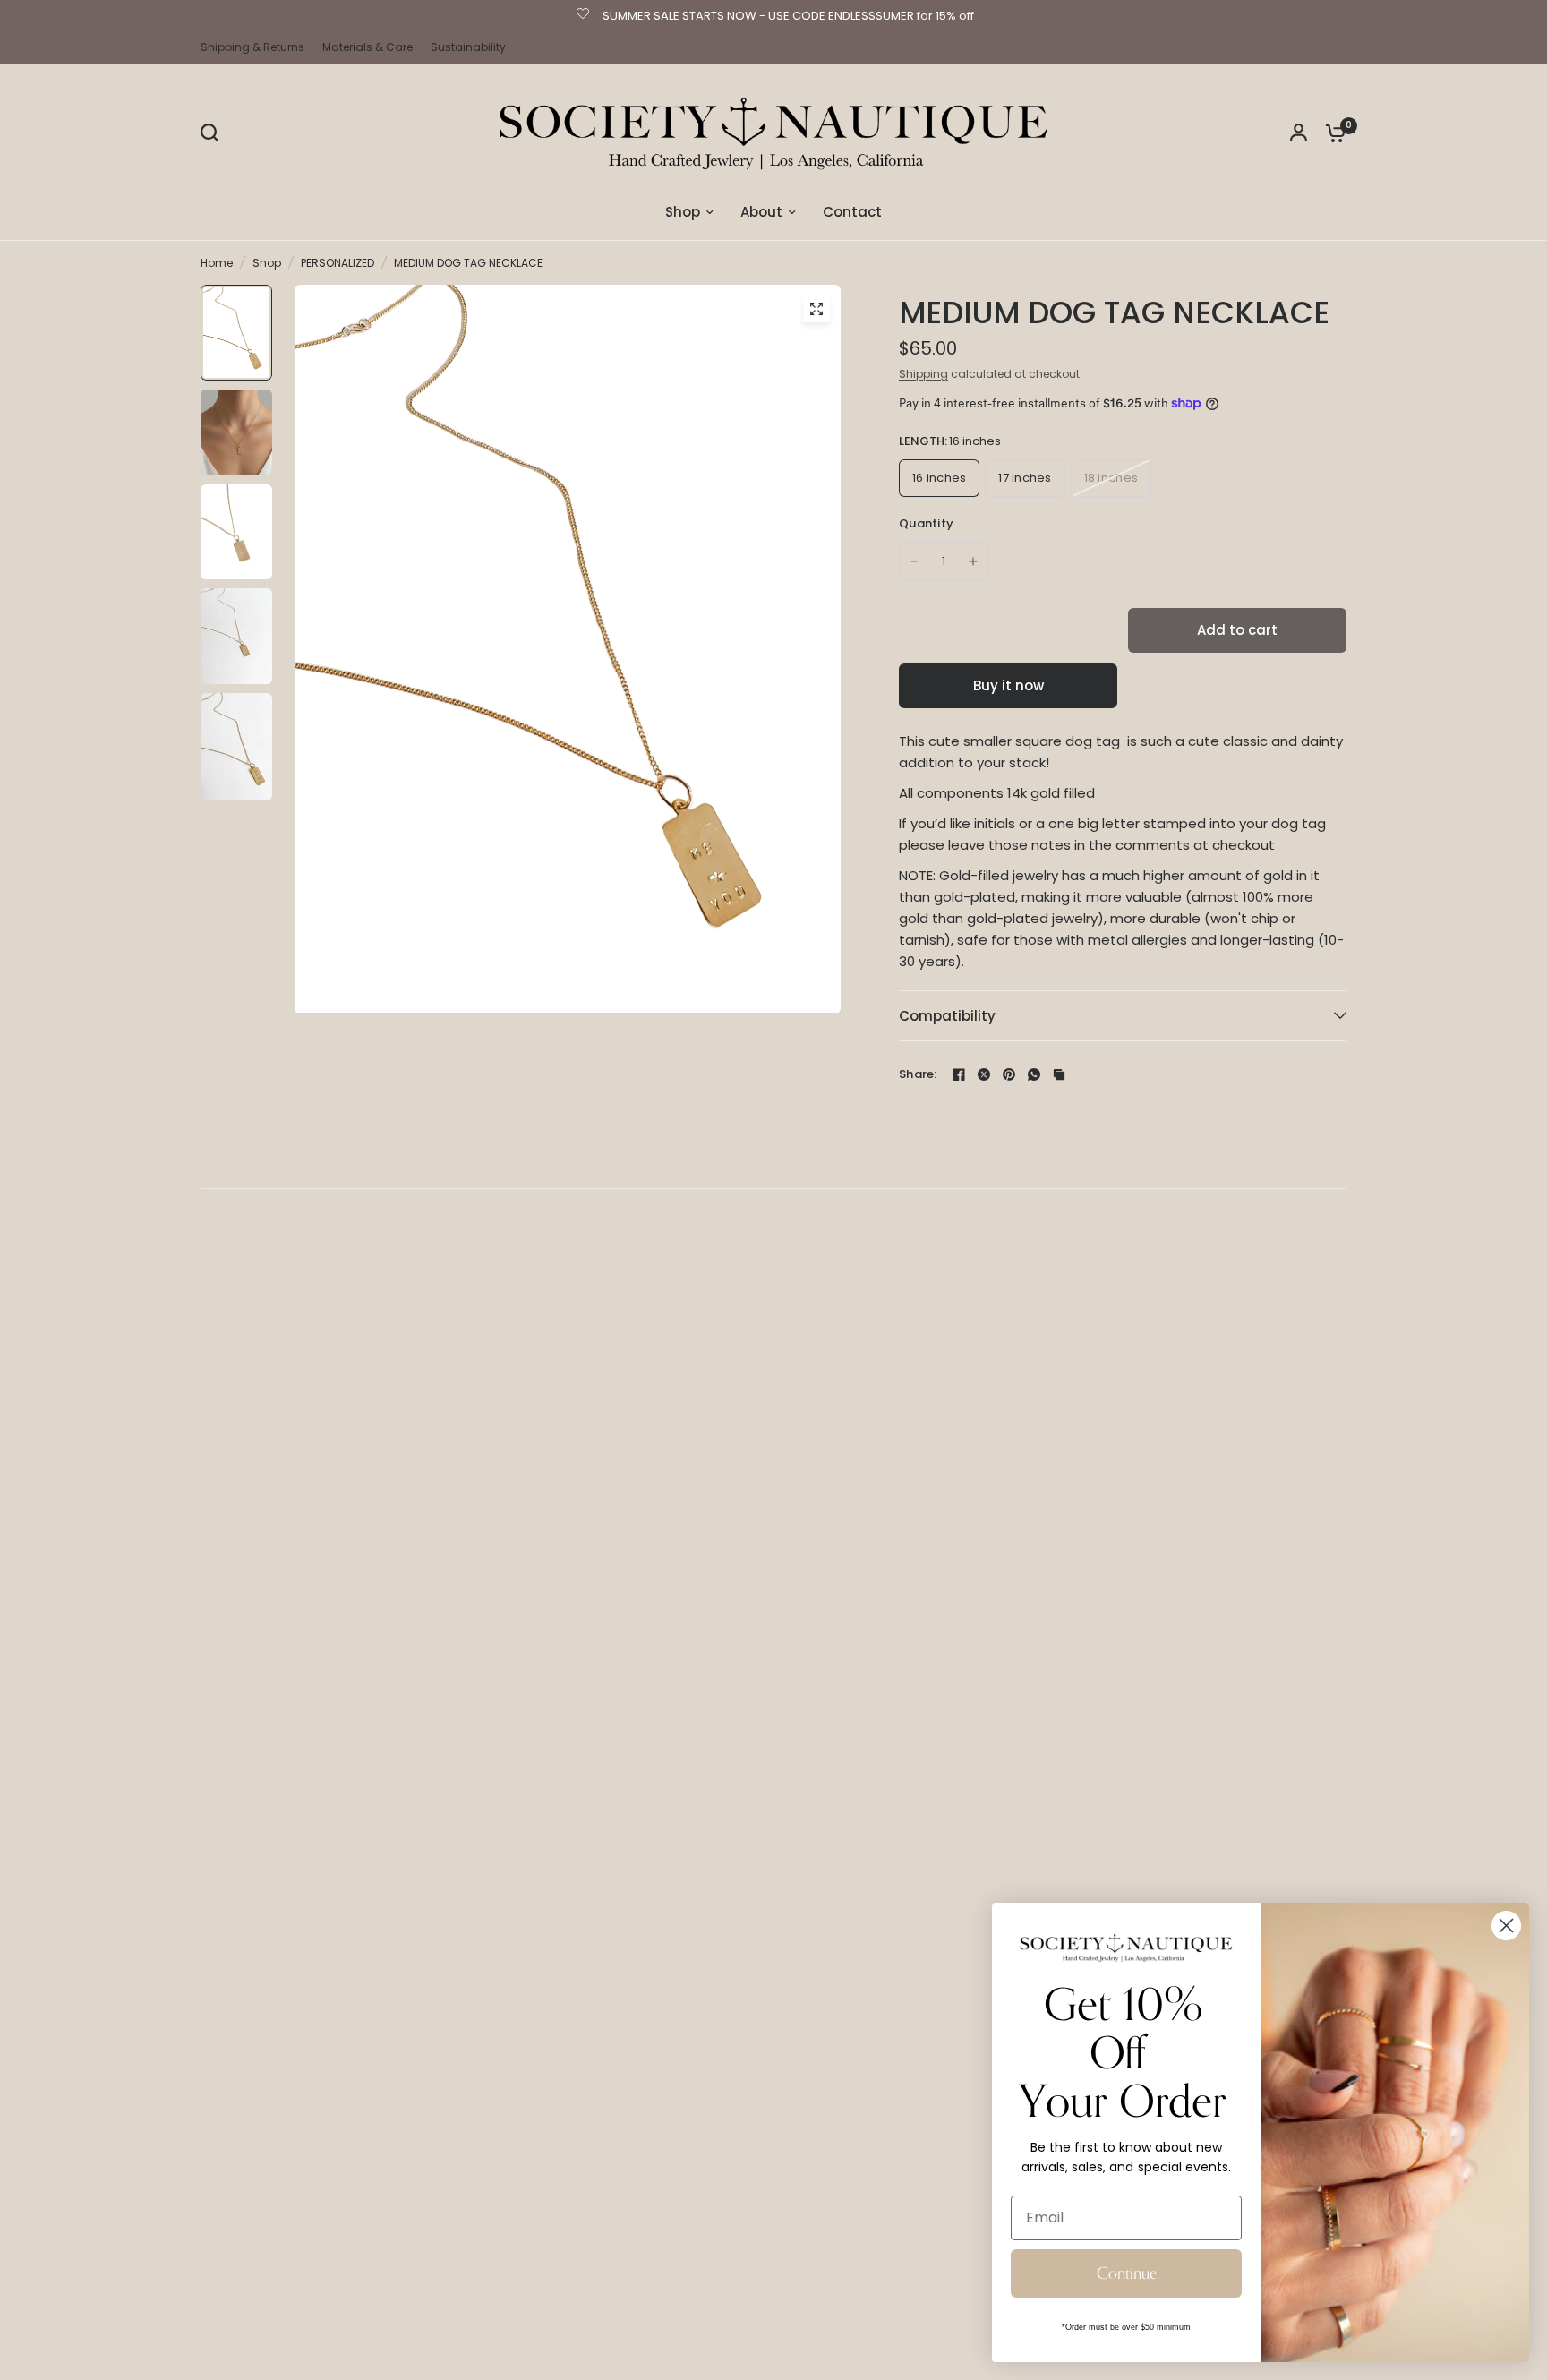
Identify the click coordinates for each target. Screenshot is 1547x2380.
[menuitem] (257, 47)
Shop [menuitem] (683, 212)
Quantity (926, 523)
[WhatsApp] (1034, 1074)
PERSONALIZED (338, 263)
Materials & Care (368, 47)
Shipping (923, 374)
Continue (1127, 2273)
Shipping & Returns (252, 47)
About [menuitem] (761, 212)
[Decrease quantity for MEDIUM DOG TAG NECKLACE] (914, 561)
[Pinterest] (1009, 1074)
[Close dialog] (1506, 1926)
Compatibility (947, 1016)
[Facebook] (959, 1074)
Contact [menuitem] (852, 212)
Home (217, 263)
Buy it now (1009, 685)
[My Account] (1299, 133)
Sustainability (468, 47)
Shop (267, 263)
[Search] (214, 133)
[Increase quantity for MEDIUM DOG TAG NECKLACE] (973, 561)
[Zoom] (816, 309)
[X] (984, 1074)
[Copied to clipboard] (1059, 1074)
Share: (918, 1074)
